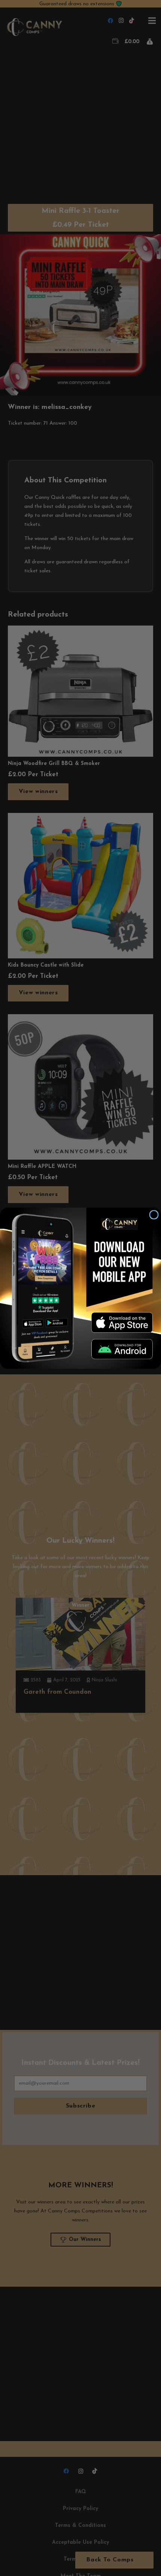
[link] (122, 1322)
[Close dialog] (154, 1215)
